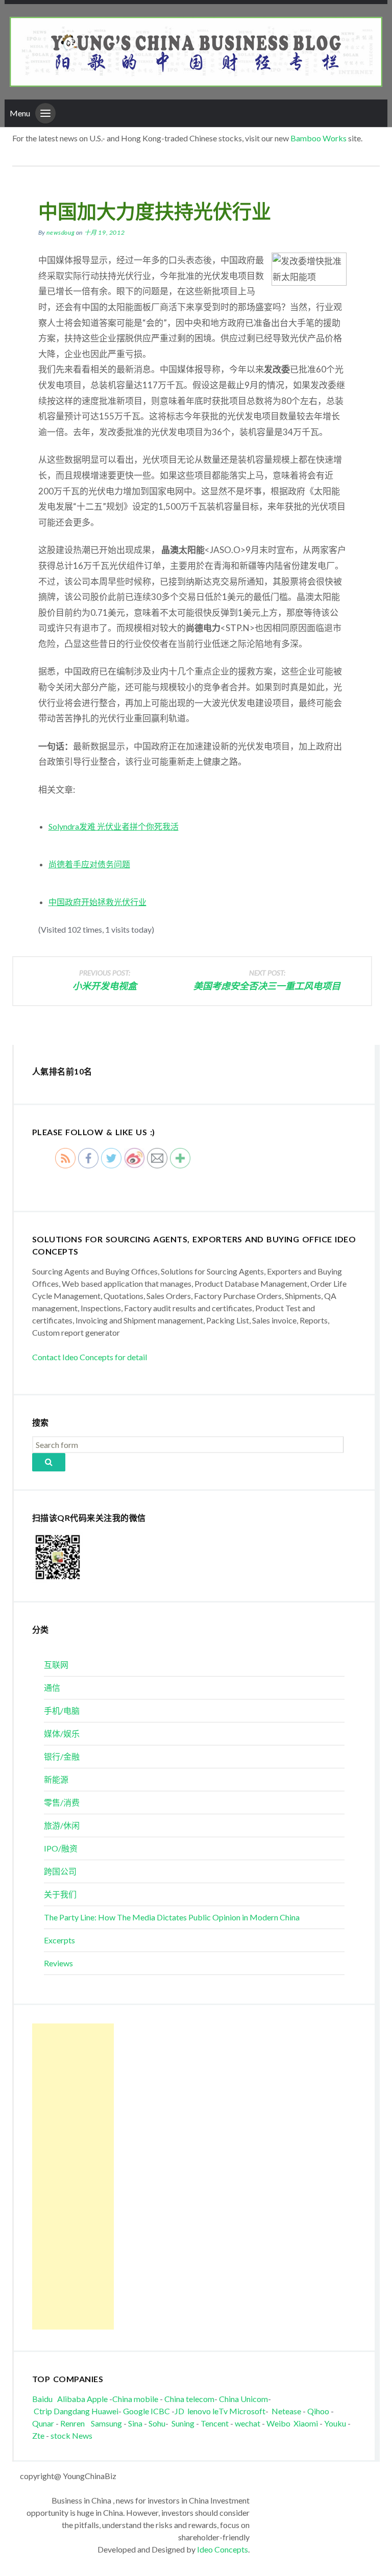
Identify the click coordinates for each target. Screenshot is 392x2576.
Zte (38, 2435)
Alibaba (71, 2399)
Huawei (105, 2411)
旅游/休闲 (62, 1825)
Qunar (43, 2423)
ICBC (161, 2411)
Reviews (58, 1963)
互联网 (56, 1665)
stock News (71, 2435)
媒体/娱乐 (62, 1733)
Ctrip (43, 2411)
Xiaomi (306, 2423)
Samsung (106, 2423)
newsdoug (60, 232)
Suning (183, 2423)
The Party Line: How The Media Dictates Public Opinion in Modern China (172, 1917)
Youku (336, 2423)
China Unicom (243, 2399)
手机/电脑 (62, 1710)
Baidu (42, 2399)
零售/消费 (62, 1802)
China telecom (189, 2399)
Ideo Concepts (223, 2549)
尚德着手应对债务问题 (89, 864)
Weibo (279, 2423)
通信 (52, 1687)
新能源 (56, 1779)
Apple (97, 2399)
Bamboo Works (318, 138)
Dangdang (72, 2411)
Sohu (157, 2423)
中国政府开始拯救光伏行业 (97, 902)
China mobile (135, 2399)
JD (179, 2411)
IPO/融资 (61, 1848)
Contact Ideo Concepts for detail (90, 1357)
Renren (75, 2423)
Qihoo (318, 2411)
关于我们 (60, 1894)
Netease (286, 2411)
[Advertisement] (73, 2177)
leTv (220, 2411)
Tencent (215, 2423)
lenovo (199, 2411)
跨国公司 (60, 1871)
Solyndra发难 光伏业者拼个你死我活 (114, 826)
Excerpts (59, 1940)
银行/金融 (62, 1756)
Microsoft (247, 2411)
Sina (135, 2423)
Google (136, 2411)
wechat (248, 2423)
